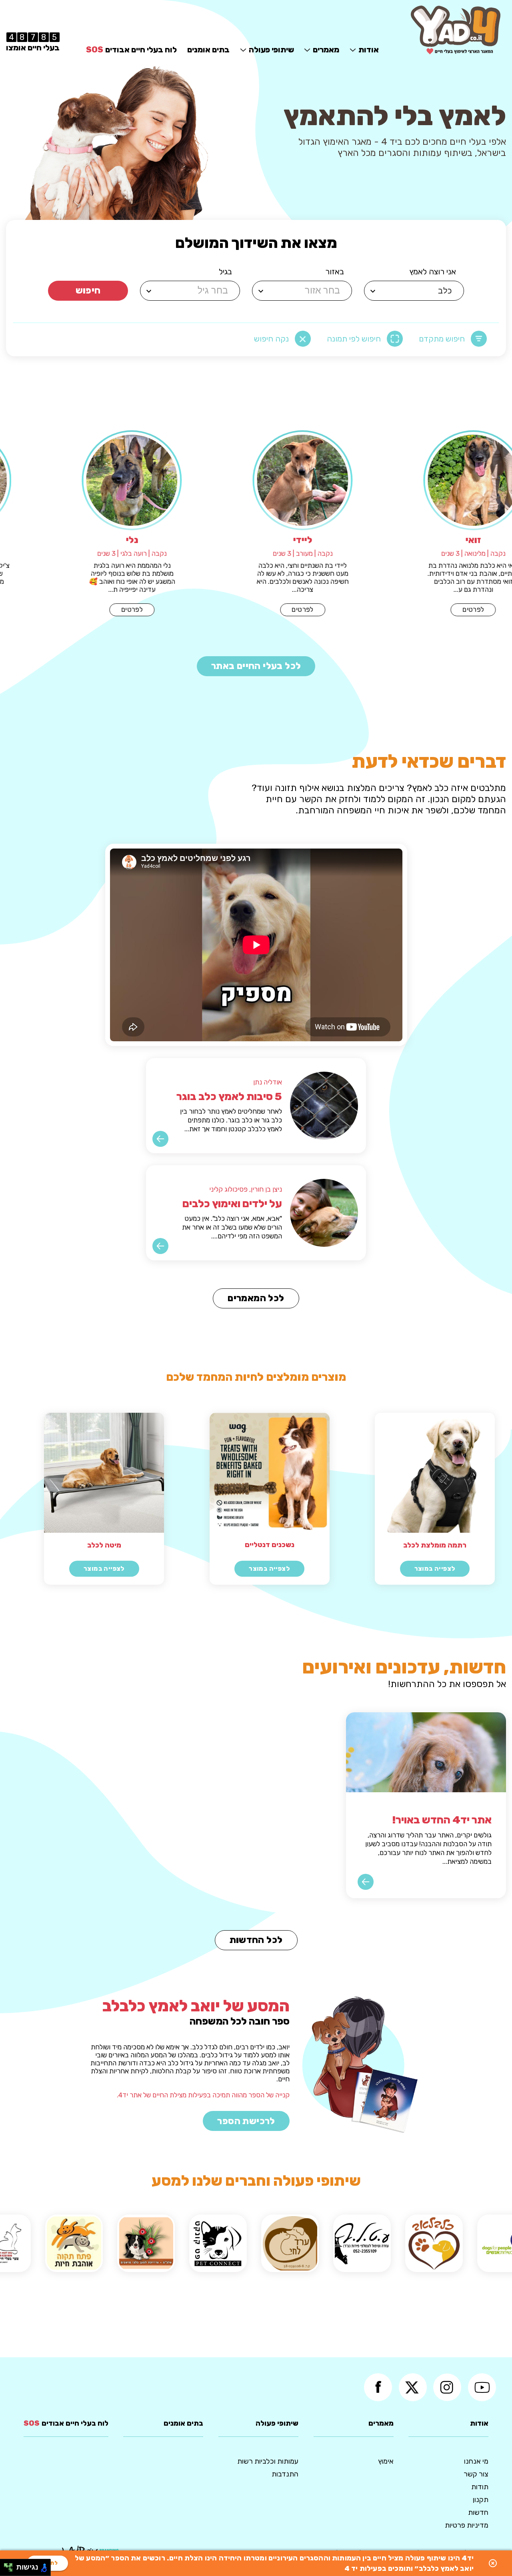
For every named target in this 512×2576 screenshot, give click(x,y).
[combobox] (415, 291)
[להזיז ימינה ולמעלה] (11, 2565)
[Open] (373, 291)
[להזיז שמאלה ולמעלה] (6, 2565)
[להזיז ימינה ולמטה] (11, 2570)
